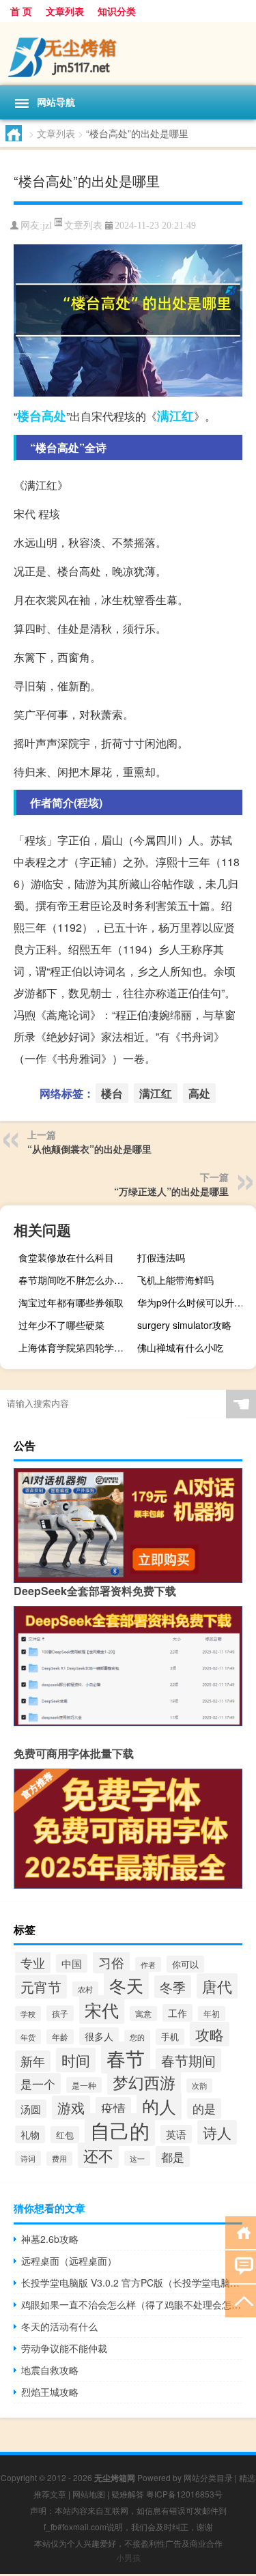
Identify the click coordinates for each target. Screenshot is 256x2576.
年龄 (60, 2037)
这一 (137, 2158)
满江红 (175, 416)
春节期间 (188, 2060)
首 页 (21, 11)
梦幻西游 (144, 2082)
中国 (72, 1963)
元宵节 (41, 1987)
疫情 (113, 2108)
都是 (173, 2157)
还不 (98, 2155)
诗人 (217, 2132)
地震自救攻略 (50, 2370)
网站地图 (89, 2494)
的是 (204, 2108)
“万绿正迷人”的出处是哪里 (171, 1191)
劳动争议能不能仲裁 (64, 2348)
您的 (137, 2037)
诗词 (28, 2158)
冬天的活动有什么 (59, 2326)
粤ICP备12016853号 (184, 2494)
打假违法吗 (161, 1257)
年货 (28, 2037)
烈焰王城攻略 (50, 2392)
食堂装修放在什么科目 (66, 1257)
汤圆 (31, 2109)
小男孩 (128, 2557)
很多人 (99, 2036)
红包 (65, 2135)
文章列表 (65, 11)
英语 (176, 2134)
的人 (159, 2106)
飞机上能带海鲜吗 (175, 1280)
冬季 (173, 1987)
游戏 (71, 2107)
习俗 (111, 1962)
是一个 (38, 2084)
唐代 (217, 1986)
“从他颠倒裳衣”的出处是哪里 (89, 1149)
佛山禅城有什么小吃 (180, 1347)
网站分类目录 (208, 2477)
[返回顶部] (241, 2300)
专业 (33, 1962)
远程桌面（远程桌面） (69, 2261)
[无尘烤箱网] (128, 54)
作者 (148, 1964)
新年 (33, 2061)
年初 (212, 2014)
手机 (170, 2037)
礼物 (30, 2134)
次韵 (199, 2086)
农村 (85, 1989)
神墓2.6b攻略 (50, 2239)
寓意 (143, 2014)
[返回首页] (241, 2232)
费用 (59, 2159)
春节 (126, 2058)
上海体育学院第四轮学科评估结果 (76, 1347)
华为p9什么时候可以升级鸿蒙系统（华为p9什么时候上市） (195, 1302)
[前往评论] (241, 2266)
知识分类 (117, 11)
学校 (28, 2014)
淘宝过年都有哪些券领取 (71, 1302)
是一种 (84, 2085)
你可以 (185, 1964)
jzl (47, 226)
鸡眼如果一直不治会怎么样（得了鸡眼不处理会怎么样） (132, 2304)
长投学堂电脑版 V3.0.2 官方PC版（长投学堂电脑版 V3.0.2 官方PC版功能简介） (132, 2282)
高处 (54, 416)
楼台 (29, 416)
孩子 (60, 2013)
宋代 (102, 2009)
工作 (177, 2013)
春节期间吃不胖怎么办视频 (76, 1280)
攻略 (210, 2034)
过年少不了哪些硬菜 (61, 1325)
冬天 (126, 1985)
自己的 (120, 2130)
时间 (76, 2060)
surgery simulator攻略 (184, 1325)
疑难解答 (128, 2494)
